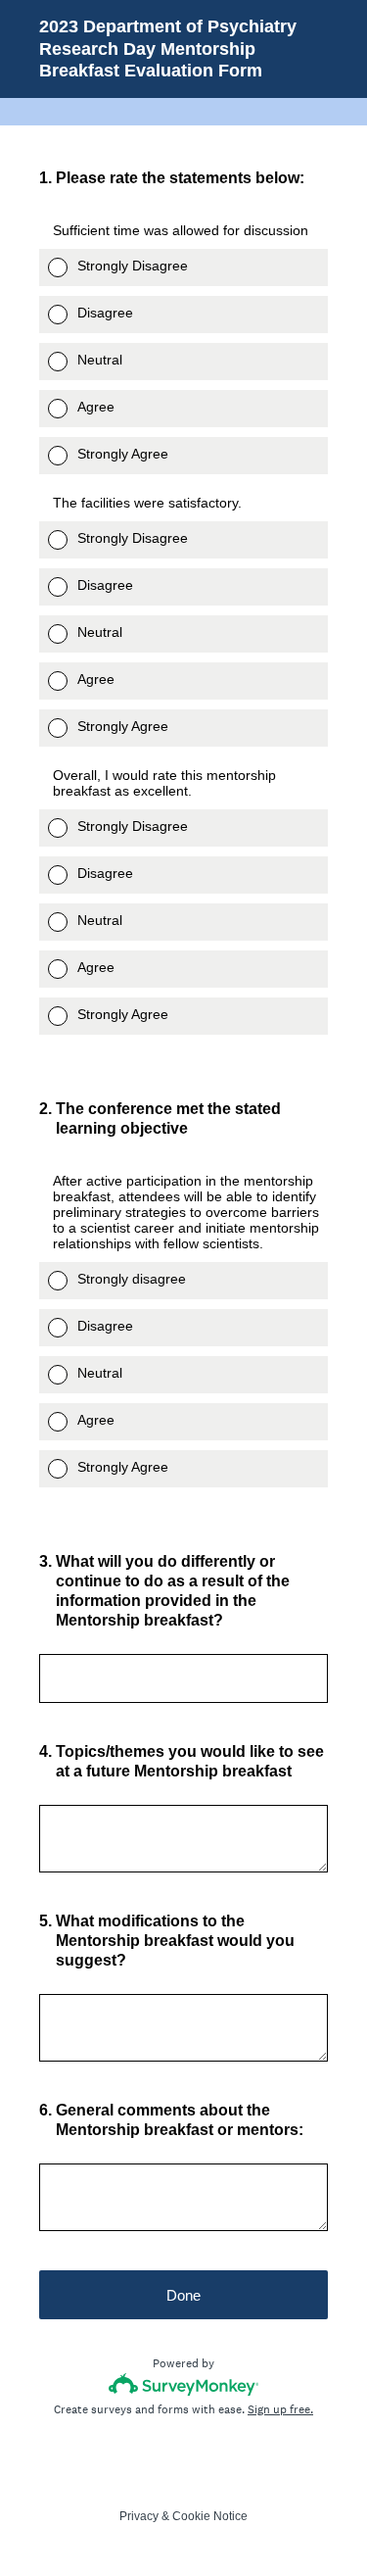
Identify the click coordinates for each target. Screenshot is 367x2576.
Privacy (139, 2516)
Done (183, 2295)
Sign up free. (280, 2409)
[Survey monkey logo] (183, 2384)
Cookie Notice (210, 2516)
